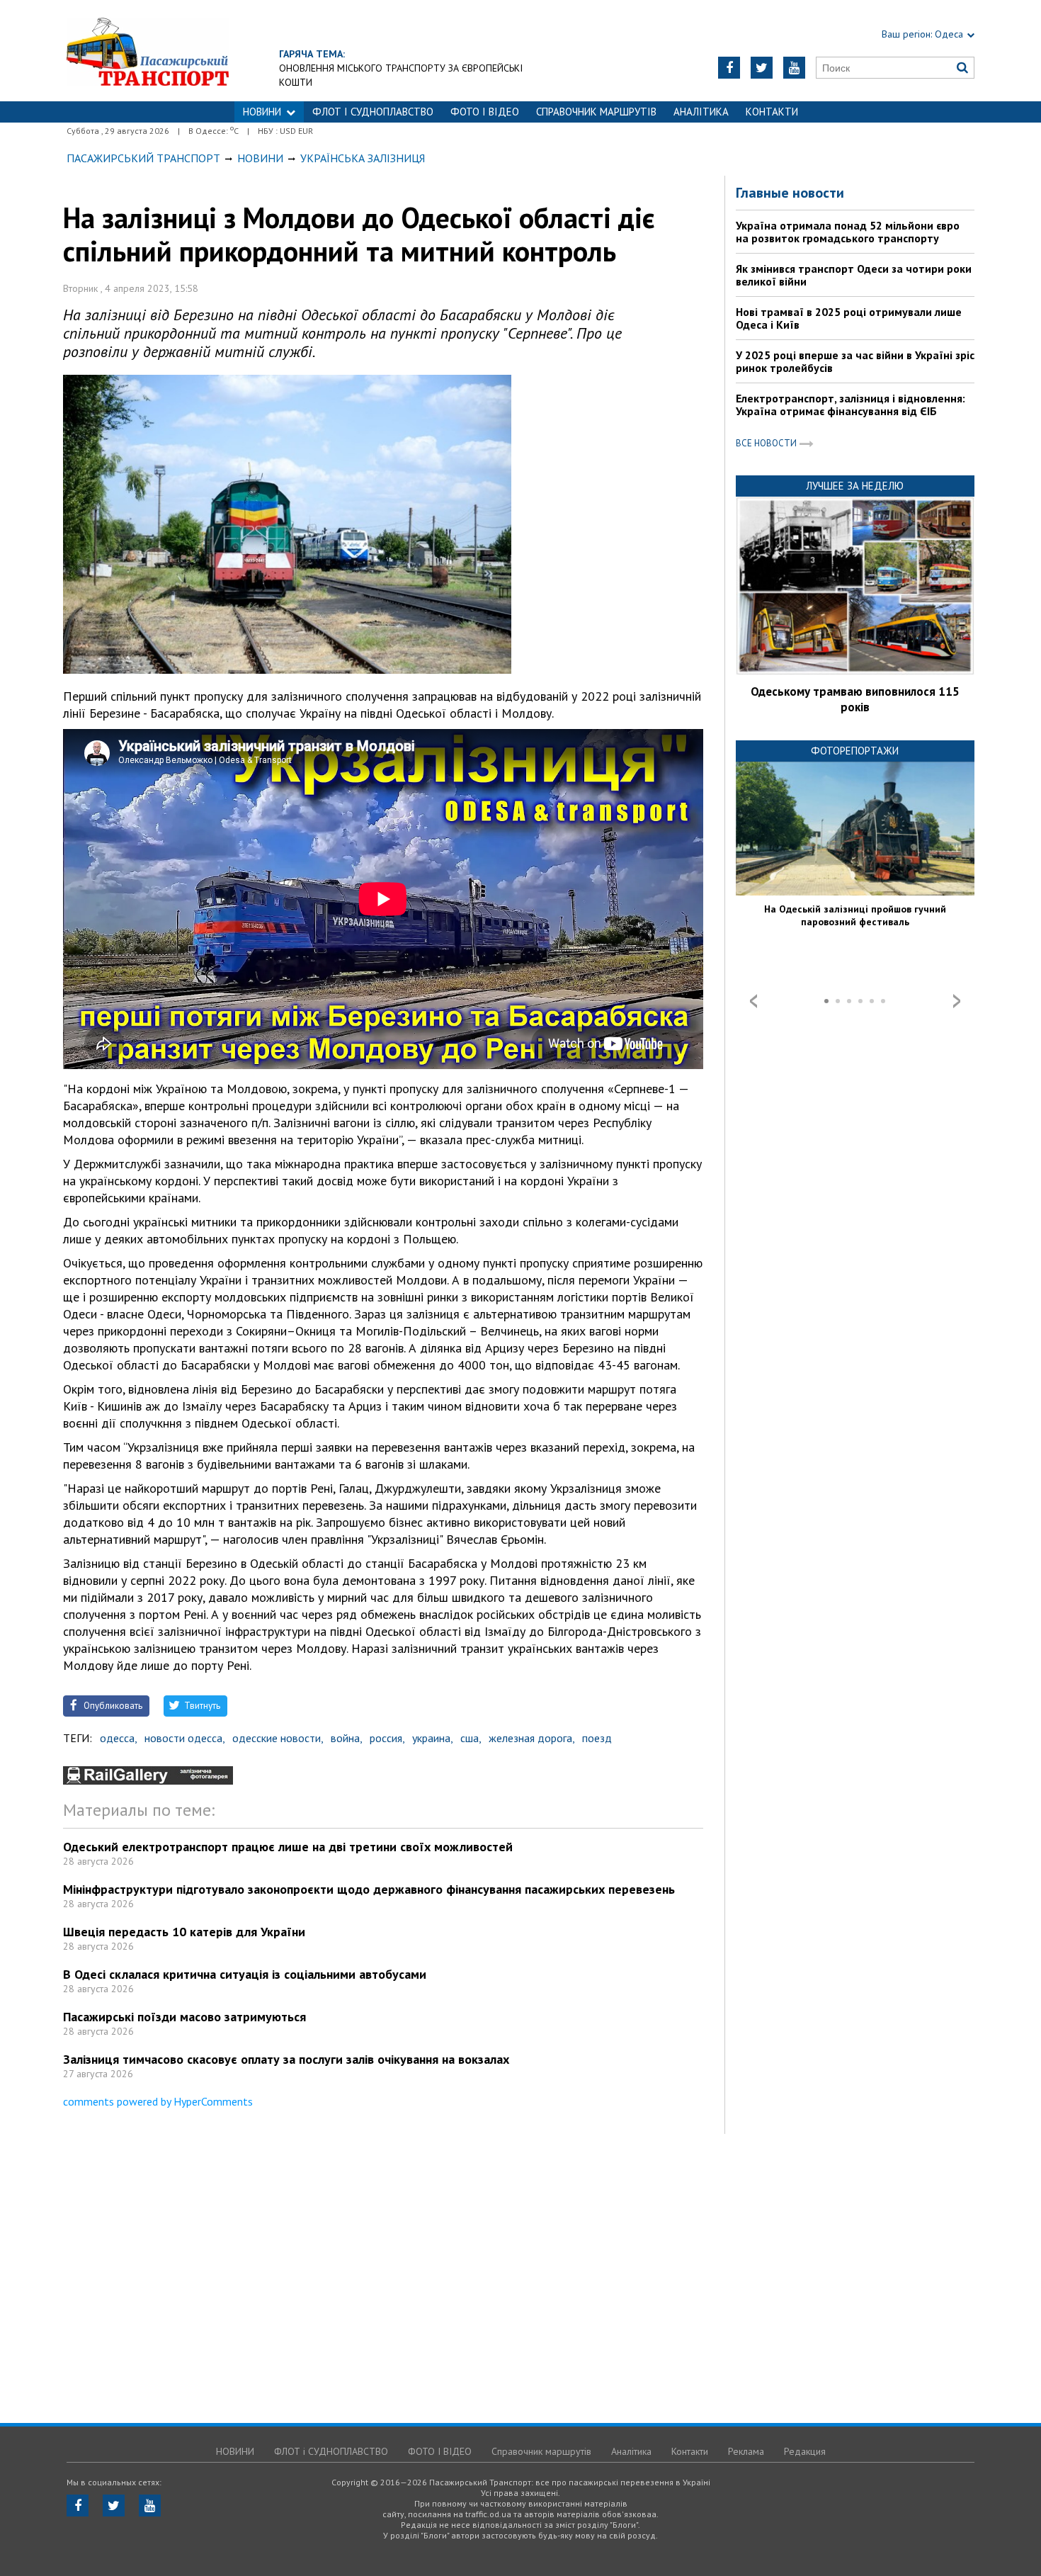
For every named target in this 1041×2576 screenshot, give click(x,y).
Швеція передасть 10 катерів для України (184, 1932)
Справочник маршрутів (596, 112)
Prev (753, 1001)
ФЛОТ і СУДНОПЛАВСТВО (373, 112)
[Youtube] (794, 68)
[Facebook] (729, 68)
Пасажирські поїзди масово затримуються (184, 2017)
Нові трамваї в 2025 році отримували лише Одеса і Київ (849, 318)
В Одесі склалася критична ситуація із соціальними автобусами (245, 1974)
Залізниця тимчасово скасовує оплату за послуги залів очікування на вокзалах (286, 2059)
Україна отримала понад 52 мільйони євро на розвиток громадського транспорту (848, 232)
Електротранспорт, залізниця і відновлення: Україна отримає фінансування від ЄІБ (851, 405)
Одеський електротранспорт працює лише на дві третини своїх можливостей (288, 1847)
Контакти (772, 112)
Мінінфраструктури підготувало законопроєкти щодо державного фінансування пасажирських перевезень (369, 1889)
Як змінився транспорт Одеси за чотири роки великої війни (854, 275)
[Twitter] (762, 68)
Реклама (746, 2451)
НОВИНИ (262, 112)
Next (957, 1001)
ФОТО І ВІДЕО (485, 112)
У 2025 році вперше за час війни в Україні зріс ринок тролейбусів (855, 361)
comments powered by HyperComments (158, 2101)
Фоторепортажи (855, 751)
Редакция (805, 2451)
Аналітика (701, 112)
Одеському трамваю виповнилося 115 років (855, 699)
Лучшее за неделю (855, 486)
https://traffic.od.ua (148, 51)
